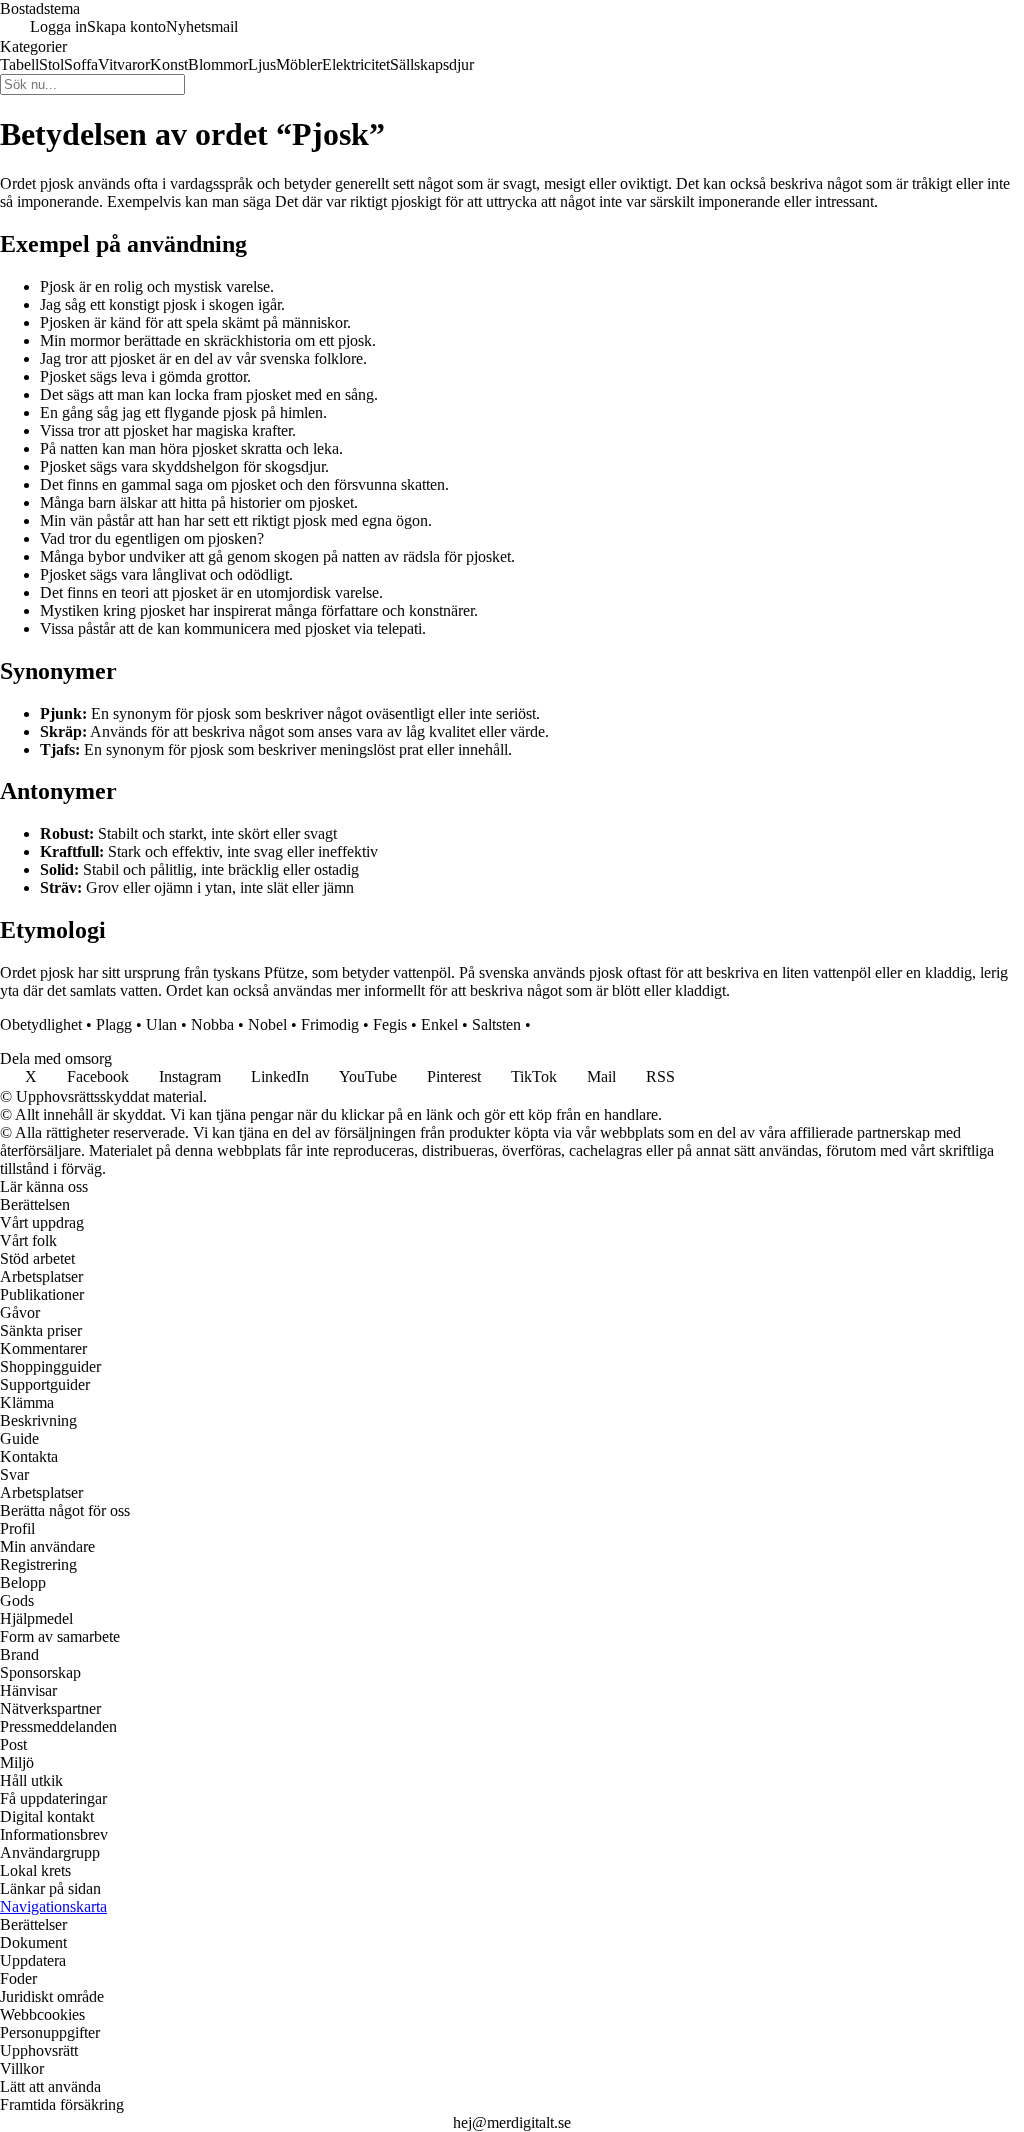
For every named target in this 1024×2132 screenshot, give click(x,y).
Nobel (267, 1024)
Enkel (439, 1024)
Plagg (114, 1024)
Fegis (390, 1024)
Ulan (161, 1024)
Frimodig (330, 1024)
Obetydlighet (41, 1024)
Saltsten (496, 1024)
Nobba (212, 1024)
